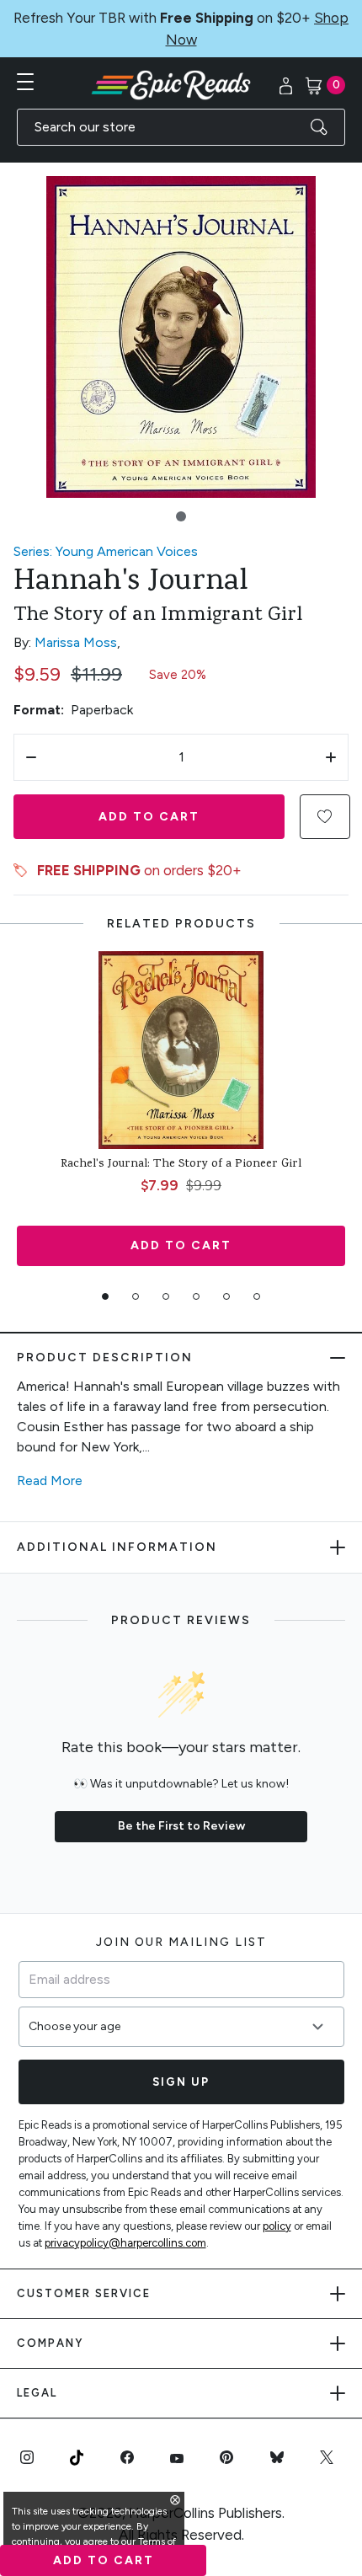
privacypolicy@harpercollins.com (125, 2243)
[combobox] (181, 127)
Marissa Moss (76, 642)
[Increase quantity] (331, 757)
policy (277, 2226)
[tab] (105, 1296)
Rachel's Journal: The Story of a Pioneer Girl (181, 1165)
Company (50, 2343)
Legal (37, 2393)
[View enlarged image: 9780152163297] (181, 337)
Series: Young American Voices (106, 551)
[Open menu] (25, 82)
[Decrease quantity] (31, 757)
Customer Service (84, 2293)
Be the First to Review (181, 1826)
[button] (181, 516)
